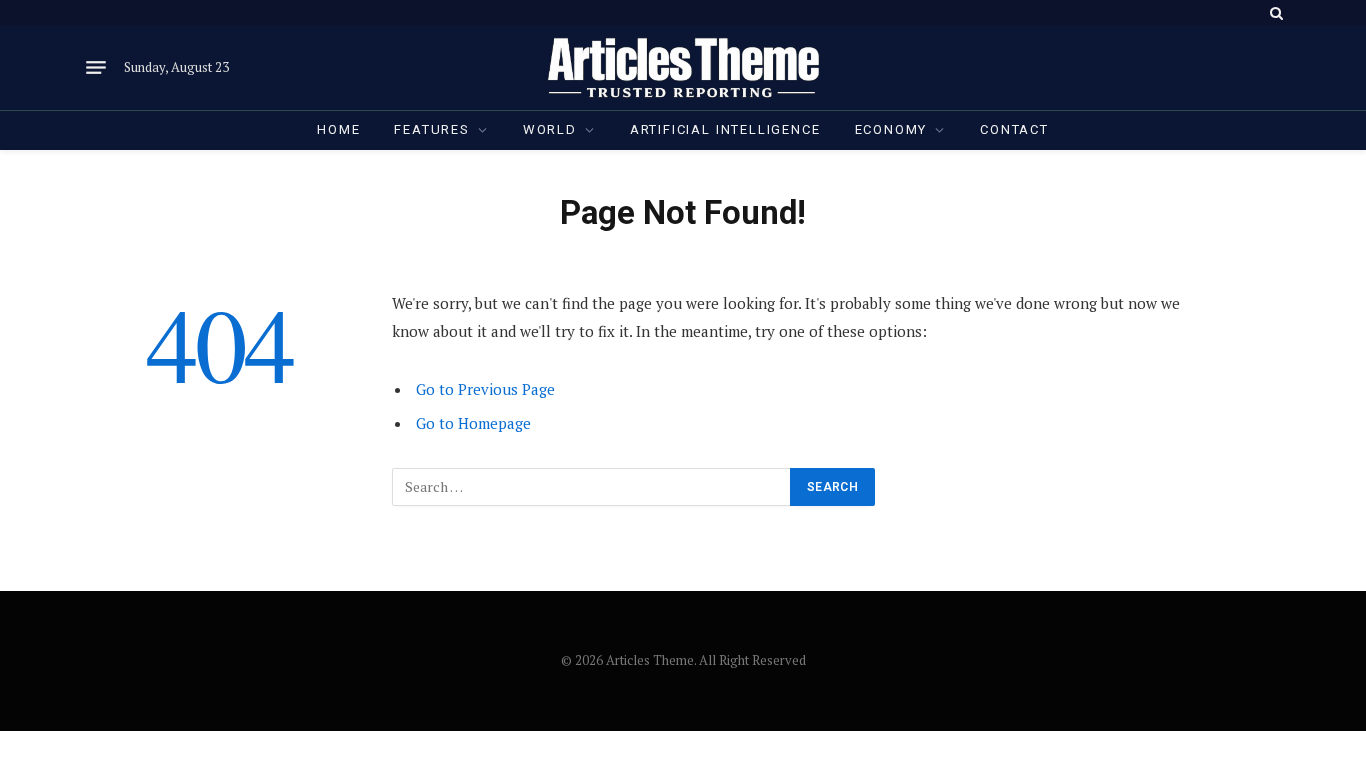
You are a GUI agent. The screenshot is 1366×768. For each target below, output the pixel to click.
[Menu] (96, 68)
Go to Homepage (473, 423)
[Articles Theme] (683, 67)
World (550, 129)
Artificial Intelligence (725, 129)
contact (1014, 129)
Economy (891, 129)
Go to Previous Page (485, 389)
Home (338, 129)
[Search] (1274, 12)
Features (432, 129)
